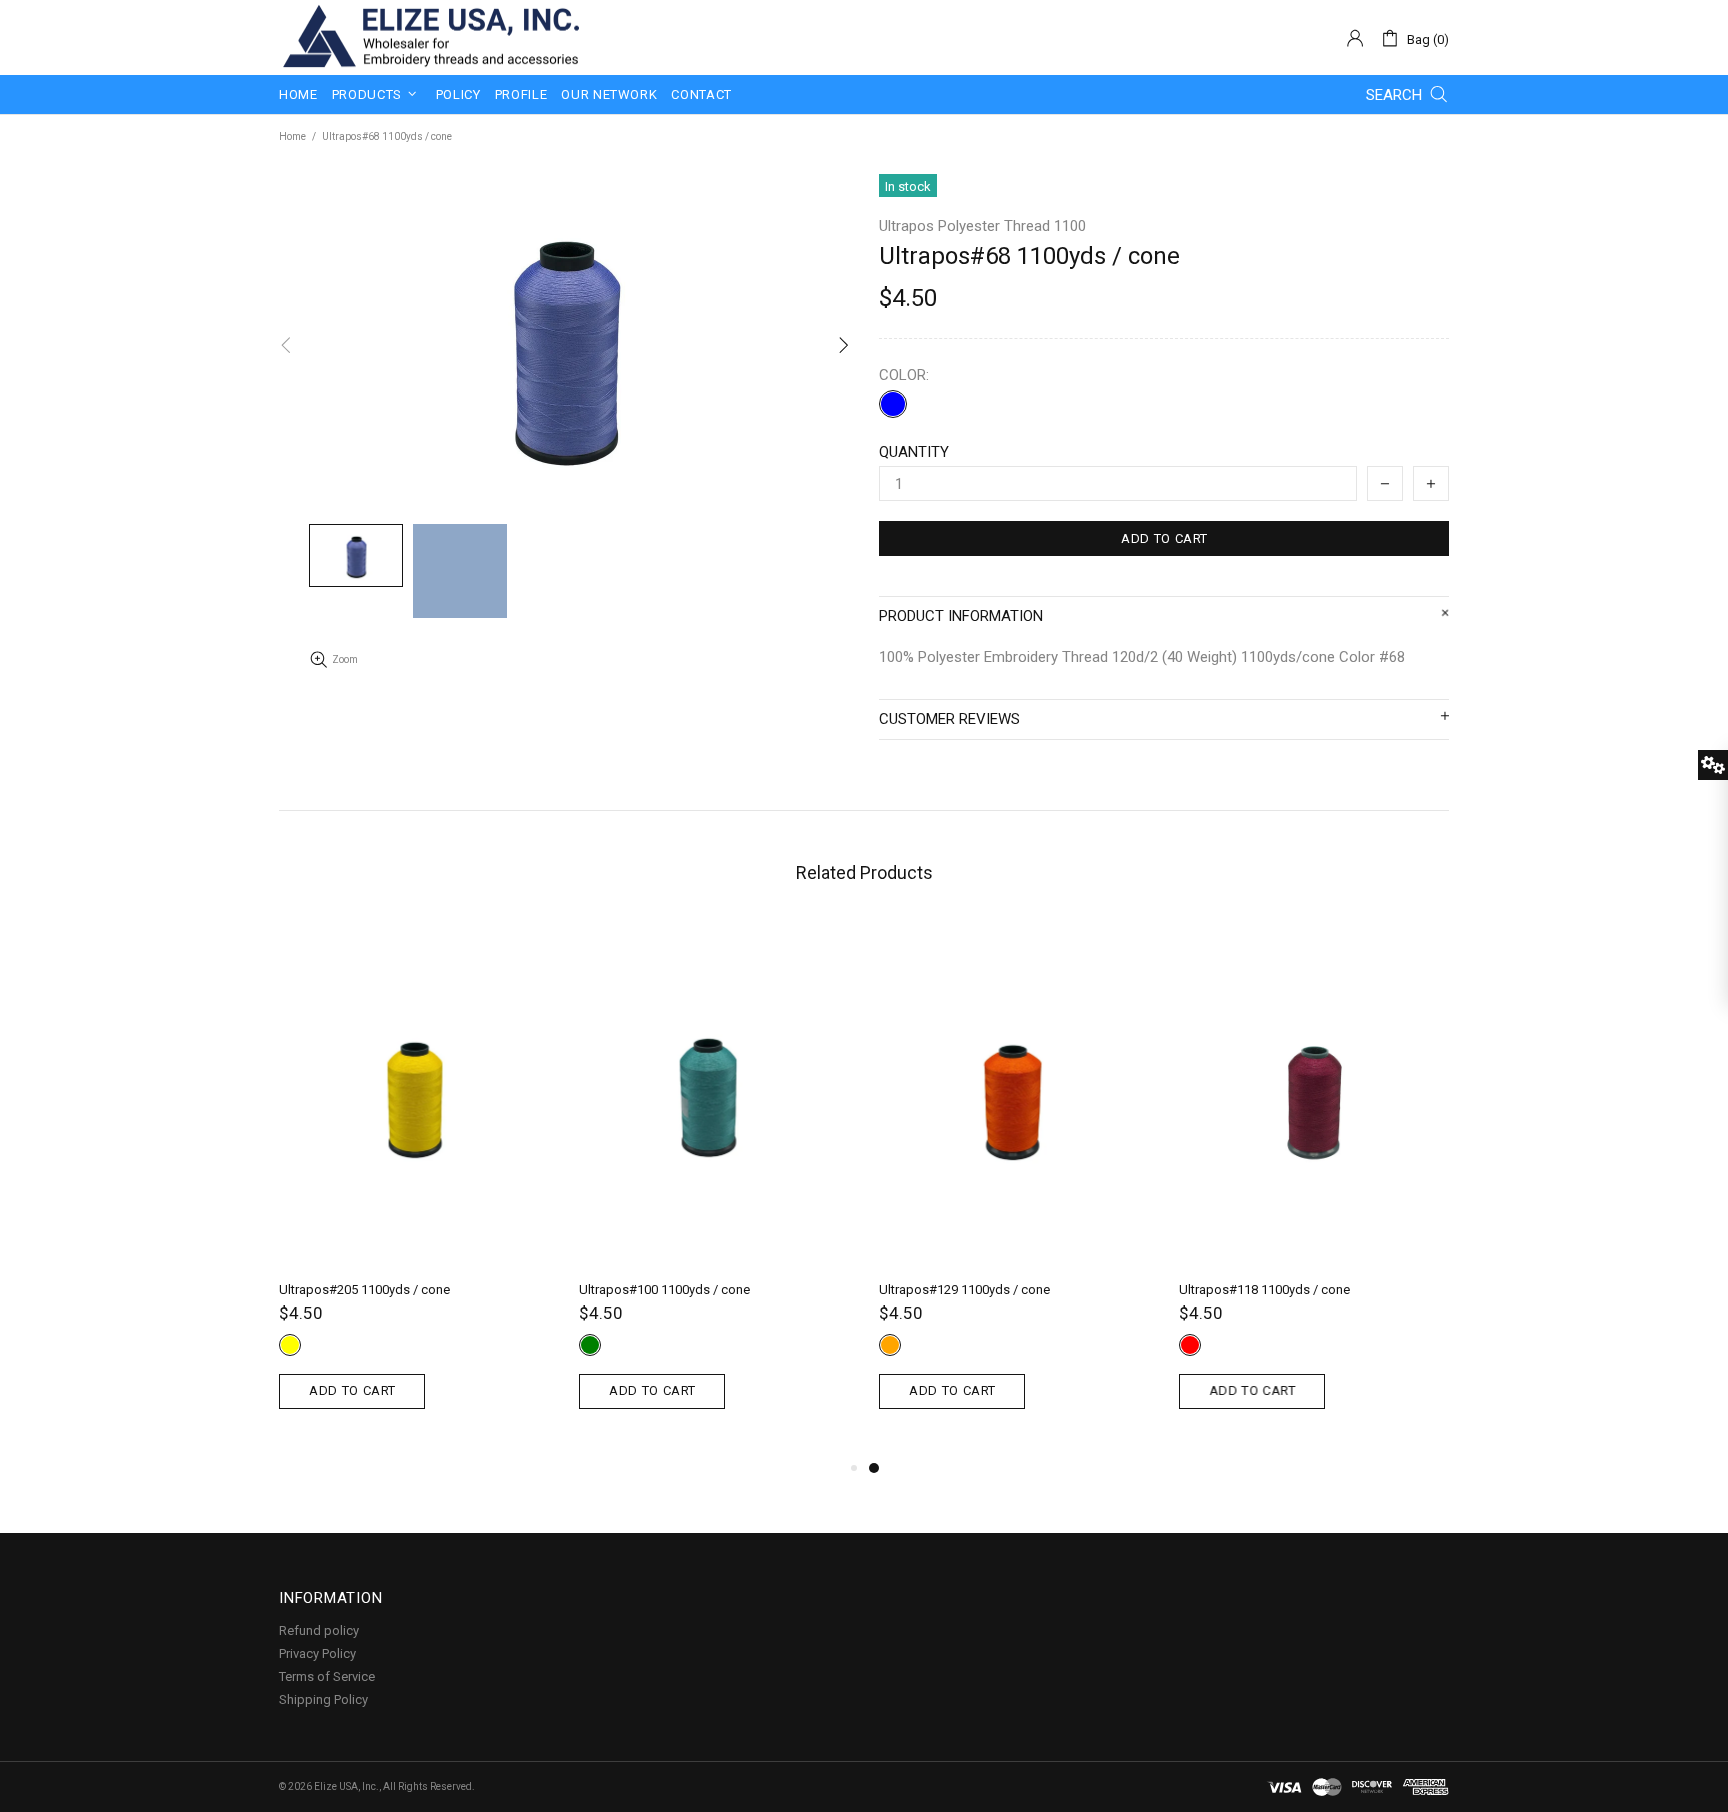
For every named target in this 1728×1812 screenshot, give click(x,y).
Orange (890, 1345)
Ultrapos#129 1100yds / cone (964, 1289)
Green (590, 1345)
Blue (893, 404)
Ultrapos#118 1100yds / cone (1264, 1289)
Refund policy (319, 1630)
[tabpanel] (1014, 1188)
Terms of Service (327, 1676)
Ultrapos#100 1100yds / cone (664, 1289)
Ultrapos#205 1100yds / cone (364, 1289)
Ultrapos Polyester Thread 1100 (982, 226)
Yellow (290, 1345)
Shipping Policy (323, 1699)
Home (292, 136)
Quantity (914, 452)
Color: (904, 375)
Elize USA (429, 37)
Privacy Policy (317, 1653)
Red (1190, 1345)
